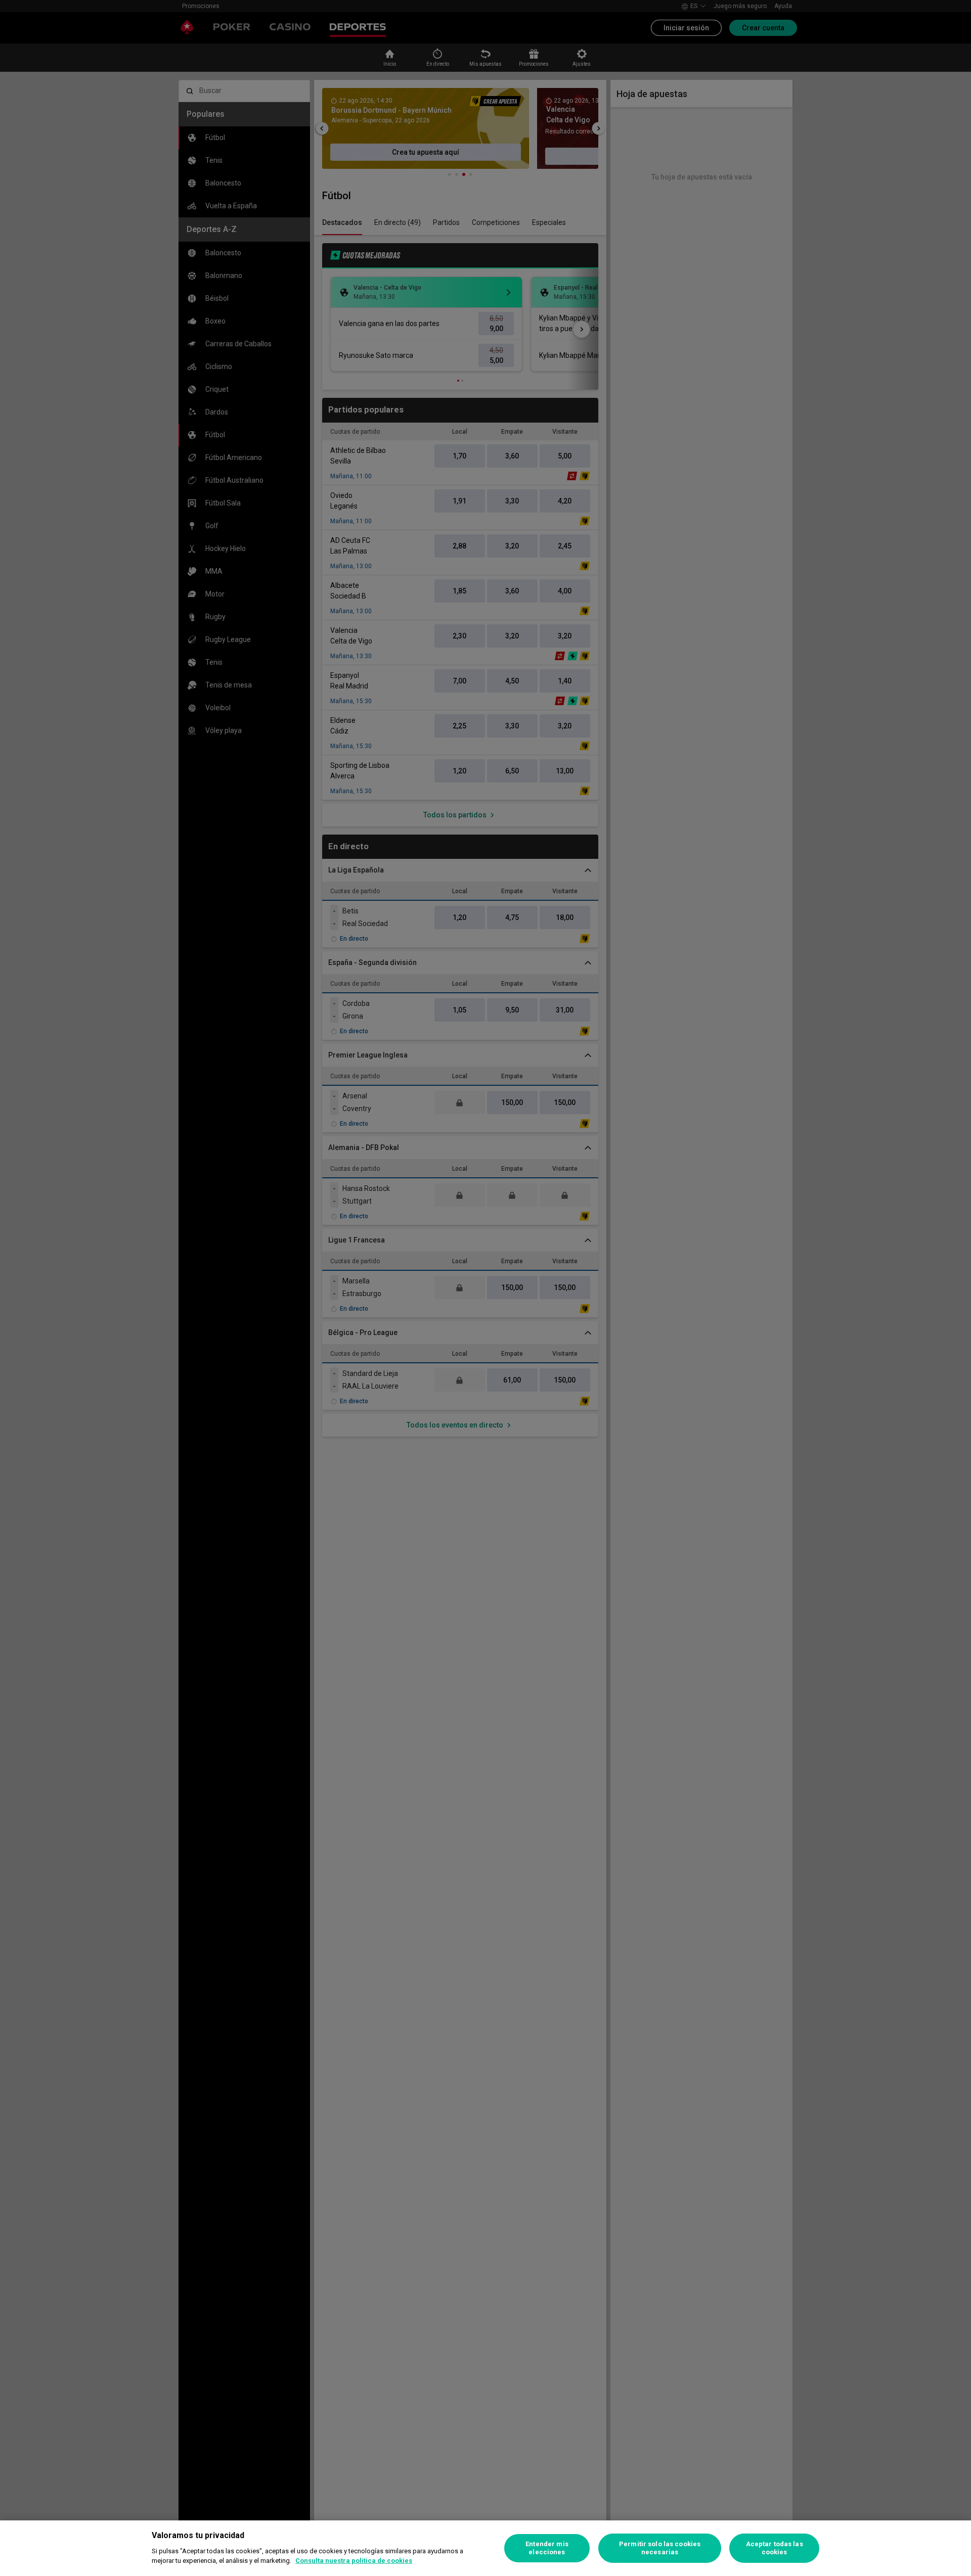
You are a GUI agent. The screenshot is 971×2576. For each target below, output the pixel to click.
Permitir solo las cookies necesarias (660, 2548)
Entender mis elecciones (547, 2548)
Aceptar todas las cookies (775, 2548)
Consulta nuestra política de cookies (354, 2561)
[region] (485, 2548)
